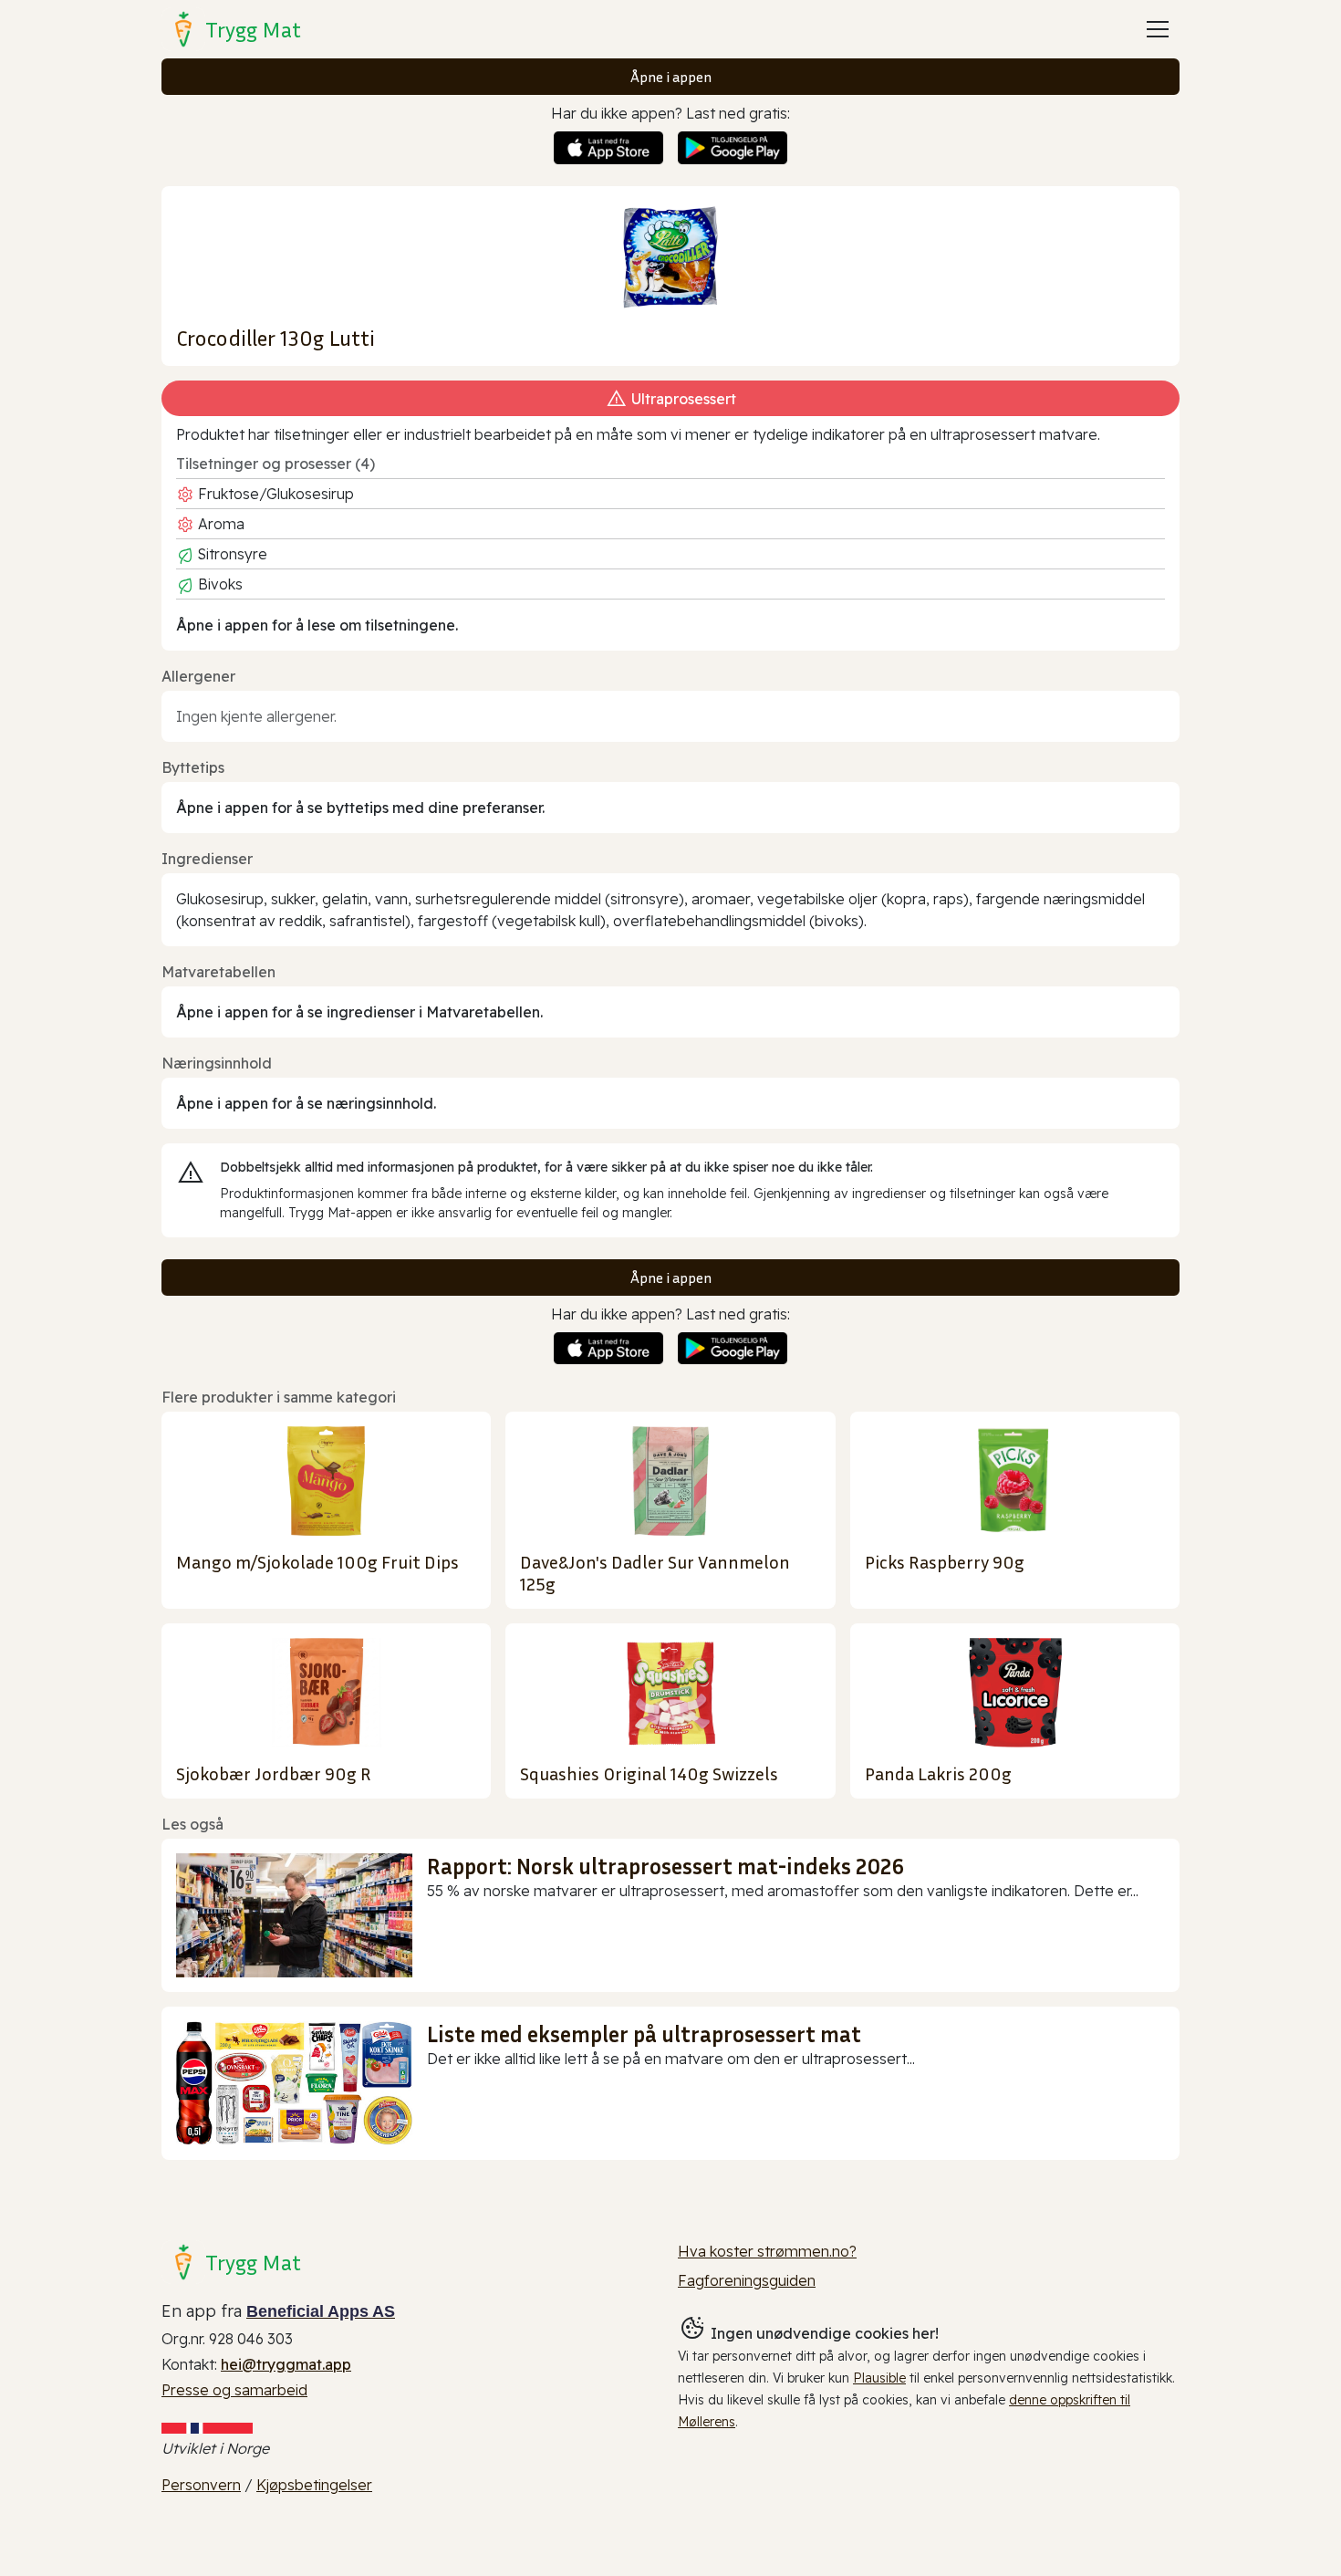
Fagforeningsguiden (747, 2280)
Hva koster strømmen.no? (767, 2251)
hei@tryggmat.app (286, 2364)
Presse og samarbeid (234, 2390)
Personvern (201, 2485)
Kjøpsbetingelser (314, 2485)
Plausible (879, 2378)
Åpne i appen (671, 77)
